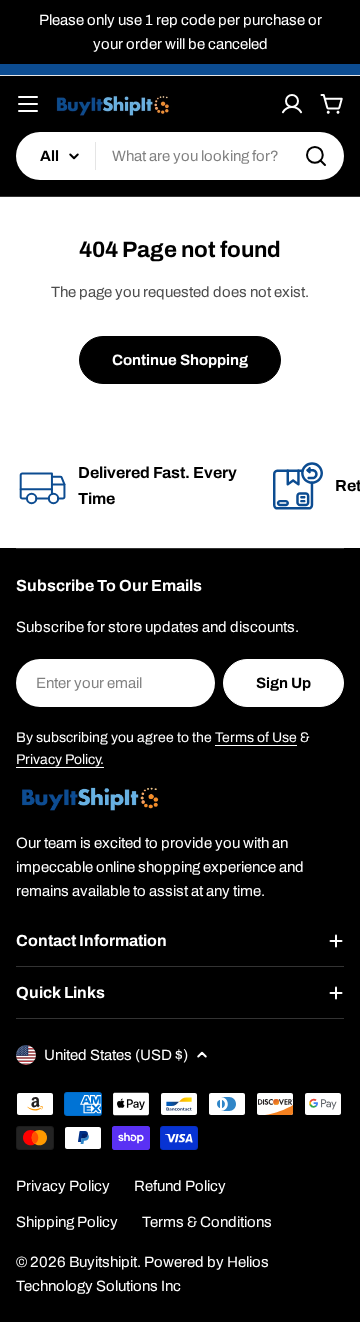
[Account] (292, 104)
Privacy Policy (63, 1186)
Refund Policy (180, 1186)
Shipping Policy (67, 1222)
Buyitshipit (103, 1262)
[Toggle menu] (28, 104)
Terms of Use (256, 737)
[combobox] (180, 156)
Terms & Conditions (207, 1222)
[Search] (316, 156)
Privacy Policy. (60, 759)
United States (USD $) (116, 1055)
